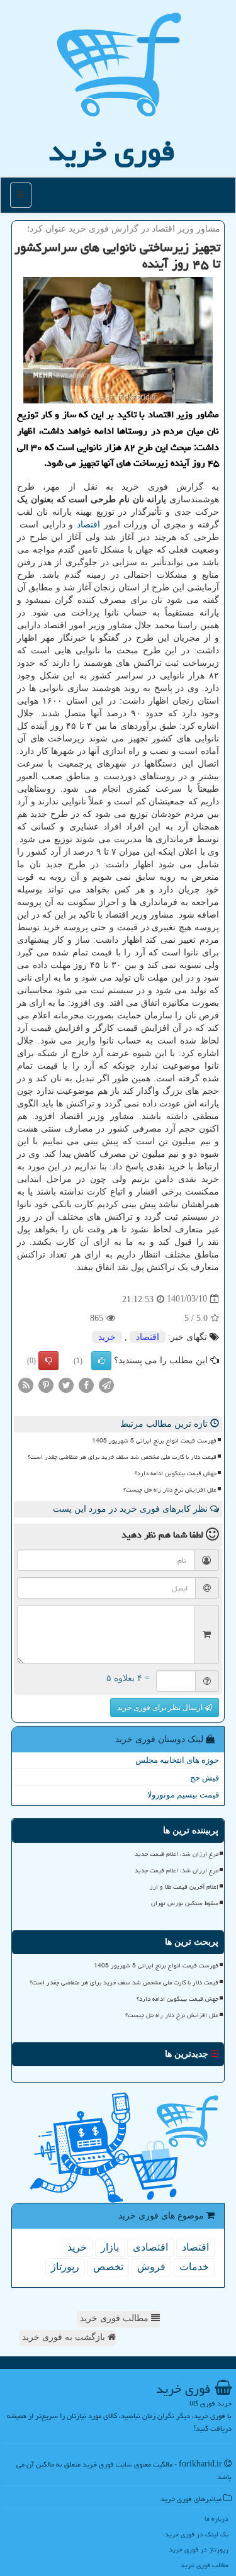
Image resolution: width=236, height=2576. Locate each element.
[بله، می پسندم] (101, 1361)
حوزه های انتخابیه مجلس (177, 1760)
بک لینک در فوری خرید (197, 2534)
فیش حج (205, 1778)
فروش (151, 2267)
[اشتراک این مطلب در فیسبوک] (86, 1384)
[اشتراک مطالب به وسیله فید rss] (26, 1384)
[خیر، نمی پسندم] (48, 1361)
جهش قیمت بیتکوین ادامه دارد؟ (176, 1473)
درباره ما (216, 2518)
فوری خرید (112, 151)
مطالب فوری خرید (115, 2318)
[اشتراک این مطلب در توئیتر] (66, 1384)
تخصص (108, 2267)
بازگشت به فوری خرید (65, 2337)
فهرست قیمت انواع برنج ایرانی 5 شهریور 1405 (154, 1441)
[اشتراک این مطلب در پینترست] (46, 1384)
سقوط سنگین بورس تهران (185, 1903)
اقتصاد (88, 525)
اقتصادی (150, 2247)
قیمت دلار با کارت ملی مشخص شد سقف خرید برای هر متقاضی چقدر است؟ (122, 1457)
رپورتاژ (65, 2267)
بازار (110, 2247)
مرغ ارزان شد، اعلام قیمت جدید (177, 1854)
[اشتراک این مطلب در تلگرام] (106, 1384)
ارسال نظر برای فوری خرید (161, 1707)
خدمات (194, 2267)
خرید (107, 1337)
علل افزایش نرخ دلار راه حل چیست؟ (170, 1490)
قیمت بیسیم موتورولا (183, 1795)
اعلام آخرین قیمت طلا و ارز (184, 1887)
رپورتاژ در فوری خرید (199, 2549)
